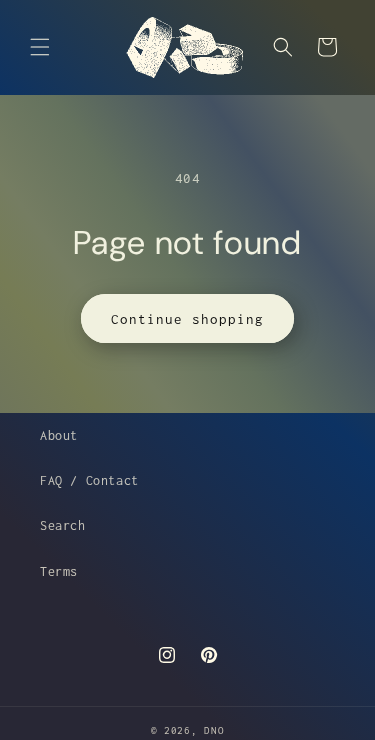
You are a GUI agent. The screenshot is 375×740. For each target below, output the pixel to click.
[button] (40, 47)
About (59, 435)
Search (63, 525)
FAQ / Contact (89, 480)
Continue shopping (187, 319)
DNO (214, 730)
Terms (59, 571)
